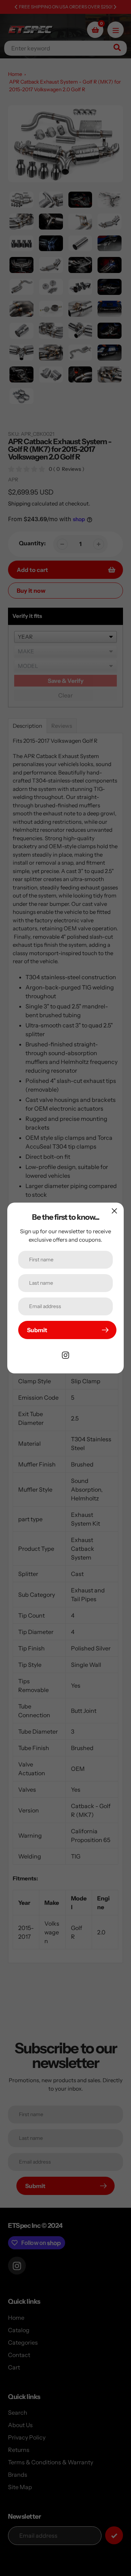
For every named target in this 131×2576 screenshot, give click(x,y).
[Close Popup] (114, 1211)
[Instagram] (65, 1354)
